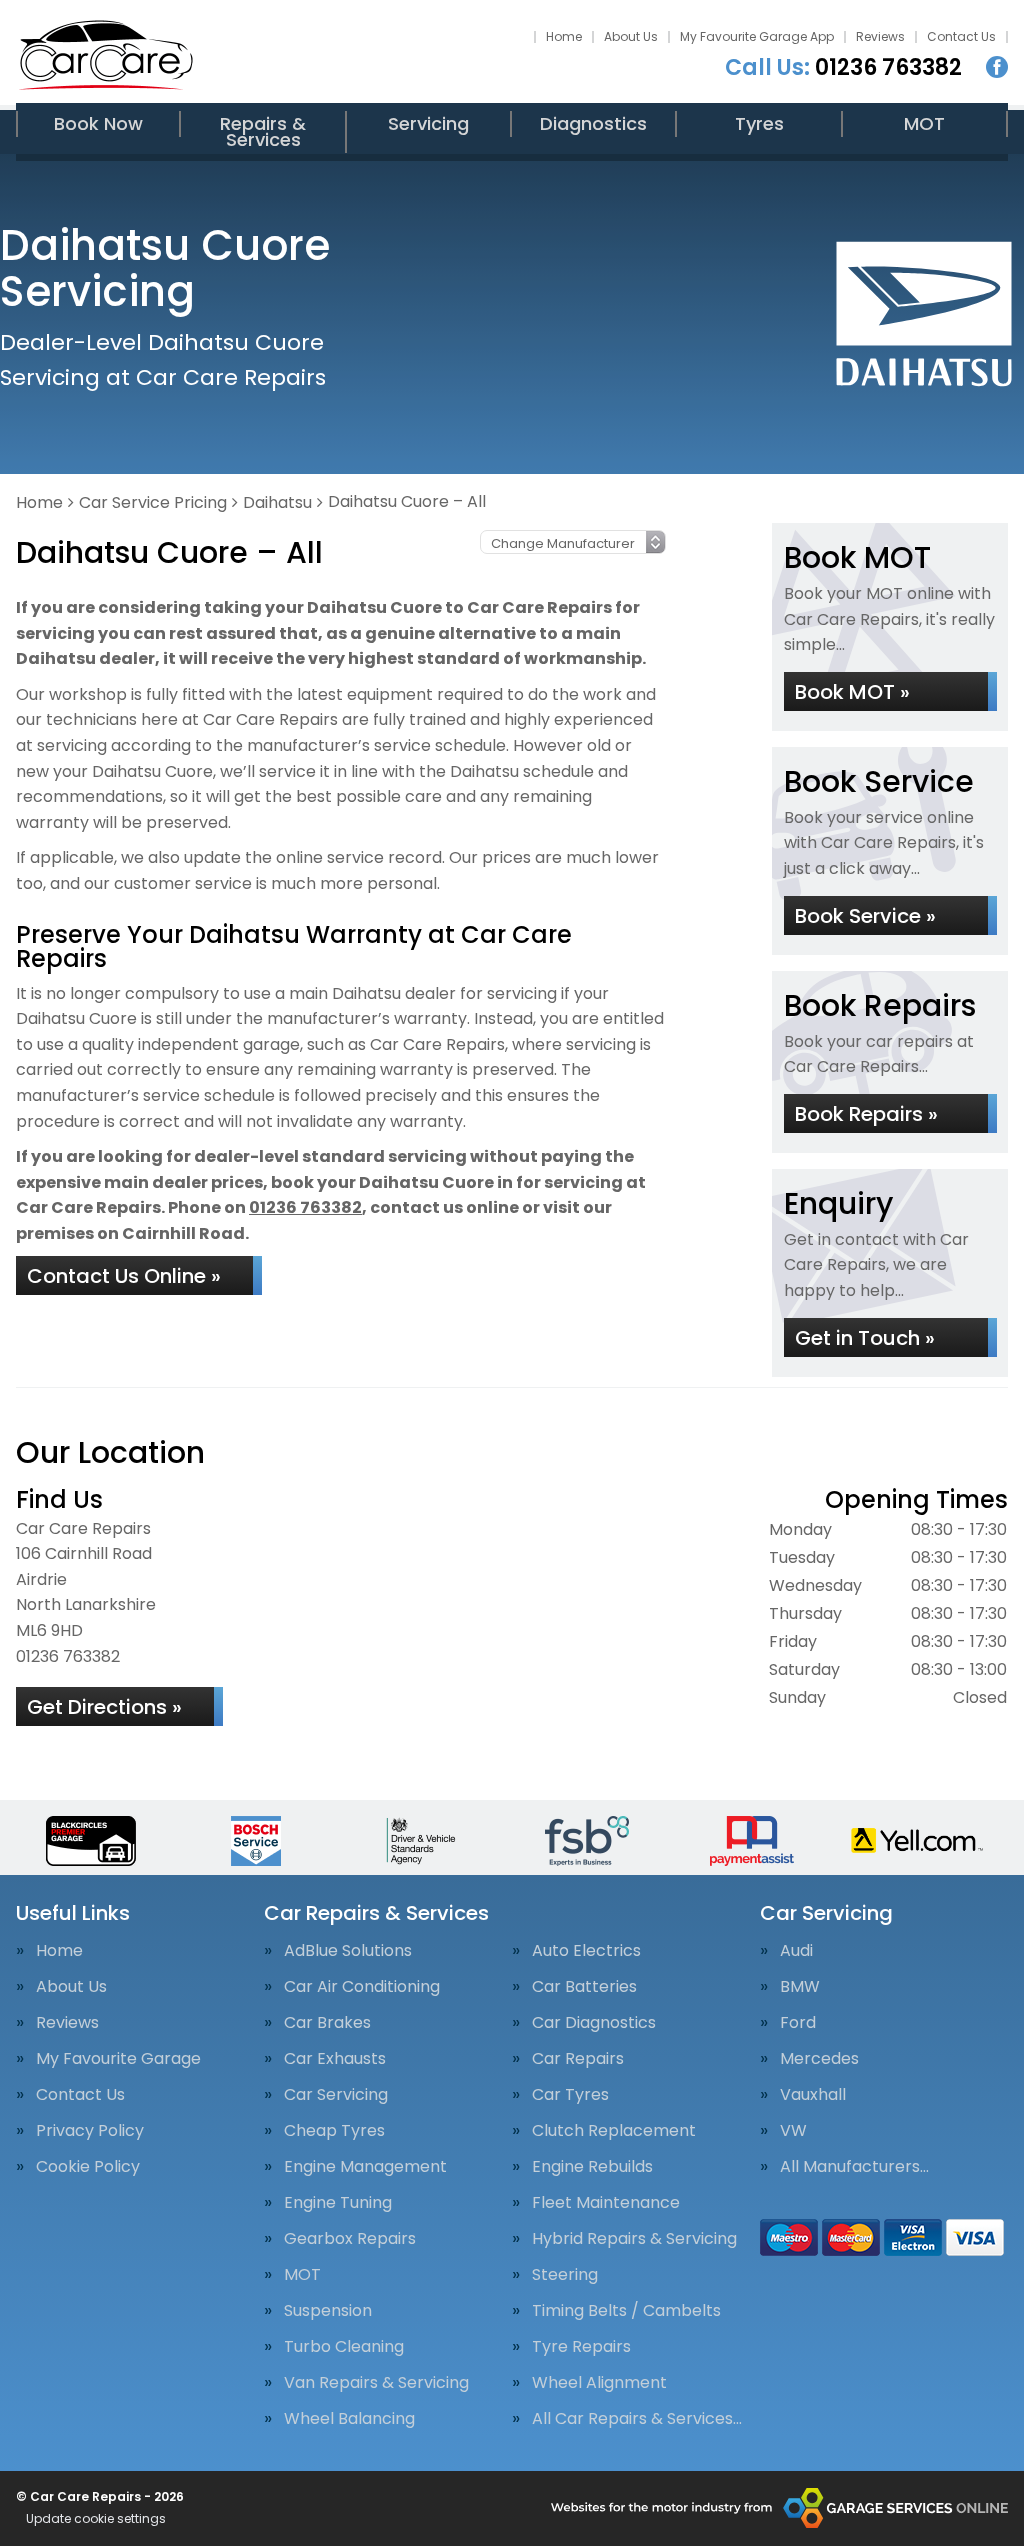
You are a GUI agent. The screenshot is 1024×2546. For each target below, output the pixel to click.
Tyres (759, 123)
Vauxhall (813, 2095)
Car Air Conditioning (362, 1987)
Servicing (428, 123)
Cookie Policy (88, 2167)
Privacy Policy (90, 2131)
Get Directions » (104, 1707)
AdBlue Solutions (348, 1951)
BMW (800, 1987)
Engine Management (365, 2167)
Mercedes (819, 2059)
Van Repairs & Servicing (376, 2383)
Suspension (328, 2311)
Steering (565, 2275)
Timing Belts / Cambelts (626, 2311)
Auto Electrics (586, 1951)
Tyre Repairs (581, 2347)
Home (564, 36)
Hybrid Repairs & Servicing (634, 2239)
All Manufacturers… (854, 2167)
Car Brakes (327, 2023)
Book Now (98, 123)
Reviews (880, 36)
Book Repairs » (866, 1114)
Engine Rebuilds (592, 2167)
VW (793, 2131)
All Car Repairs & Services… (637, 2419)
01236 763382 (843, 68)
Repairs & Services (263, 131)
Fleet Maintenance (606, 2203)
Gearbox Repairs (350, 2239)
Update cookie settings (96, 2519)
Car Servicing (336, 2095)
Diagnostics (593, 123)
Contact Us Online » (124, 1276)
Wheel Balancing (349, 2419)
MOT (924, 123)
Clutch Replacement (614, 2131)
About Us (631, 36)
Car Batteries (584, 1987)
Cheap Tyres (334, 2131)
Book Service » (865, 916)
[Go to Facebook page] (997, 67)
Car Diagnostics (594, 2023)
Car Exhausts (335, 2059)
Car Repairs (578, 2059)
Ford (798, 2023)
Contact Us (961, 36)
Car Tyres (570, 2095)
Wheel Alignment (599, 2383)
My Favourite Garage (118, 2059)
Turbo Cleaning (344, 2347)
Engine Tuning (338, 2203)
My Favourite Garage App (757, 36)
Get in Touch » (865, 1338)
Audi (796, 1951)
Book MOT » (852, 692)
